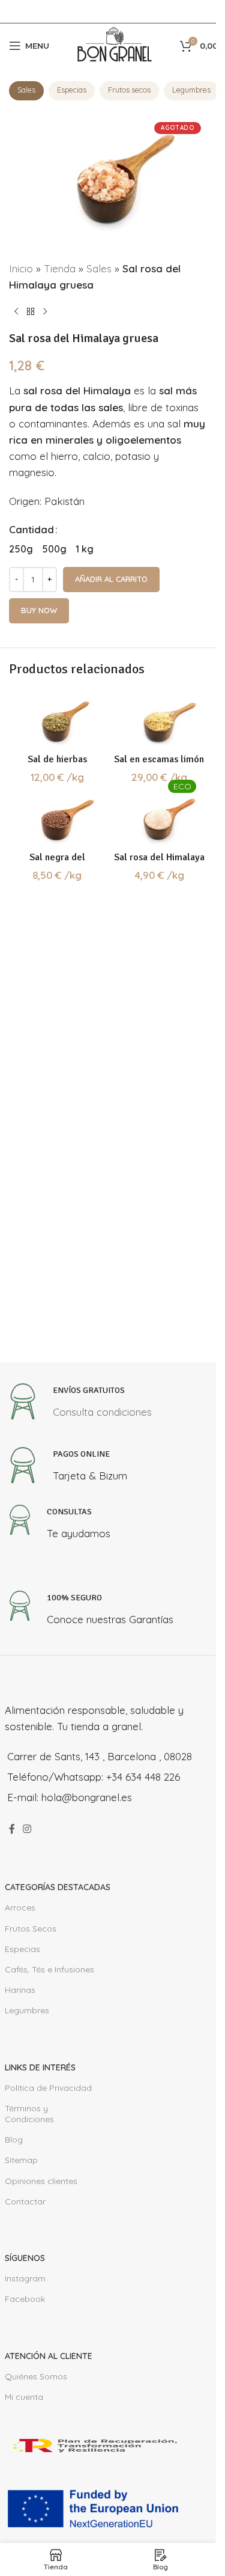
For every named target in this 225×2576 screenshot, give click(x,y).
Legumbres (191, 90)
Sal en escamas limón (159, 759)
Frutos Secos (31, 1929)
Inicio (21, 268)
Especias (72, 90)
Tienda (60, 268)
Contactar (25, 2201)
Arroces (20, 1908)
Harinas (20, 1990)
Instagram (25, 2278)
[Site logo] (115, 44)
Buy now (39, 610)
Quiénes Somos (36, 2376)
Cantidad (31, 529)
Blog (14, 2140)
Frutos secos (129, 90)
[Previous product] (16, 312)
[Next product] (45, 312)
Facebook (25, 2299)
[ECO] (159, 820)
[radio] (21, 549)
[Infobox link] (78, 1405)
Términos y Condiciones (29, 2114)
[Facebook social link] (12, 1829)
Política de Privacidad (48, 2088)
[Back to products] (31, 312)
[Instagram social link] (27, 1829)
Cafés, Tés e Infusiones (49, 1969)
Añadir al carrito (111, 579)
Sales (26, 90)
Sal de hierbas (57, 759)
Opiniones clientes (41, 2181)
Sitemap (21, 2160)
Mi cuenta (24, 2397)
